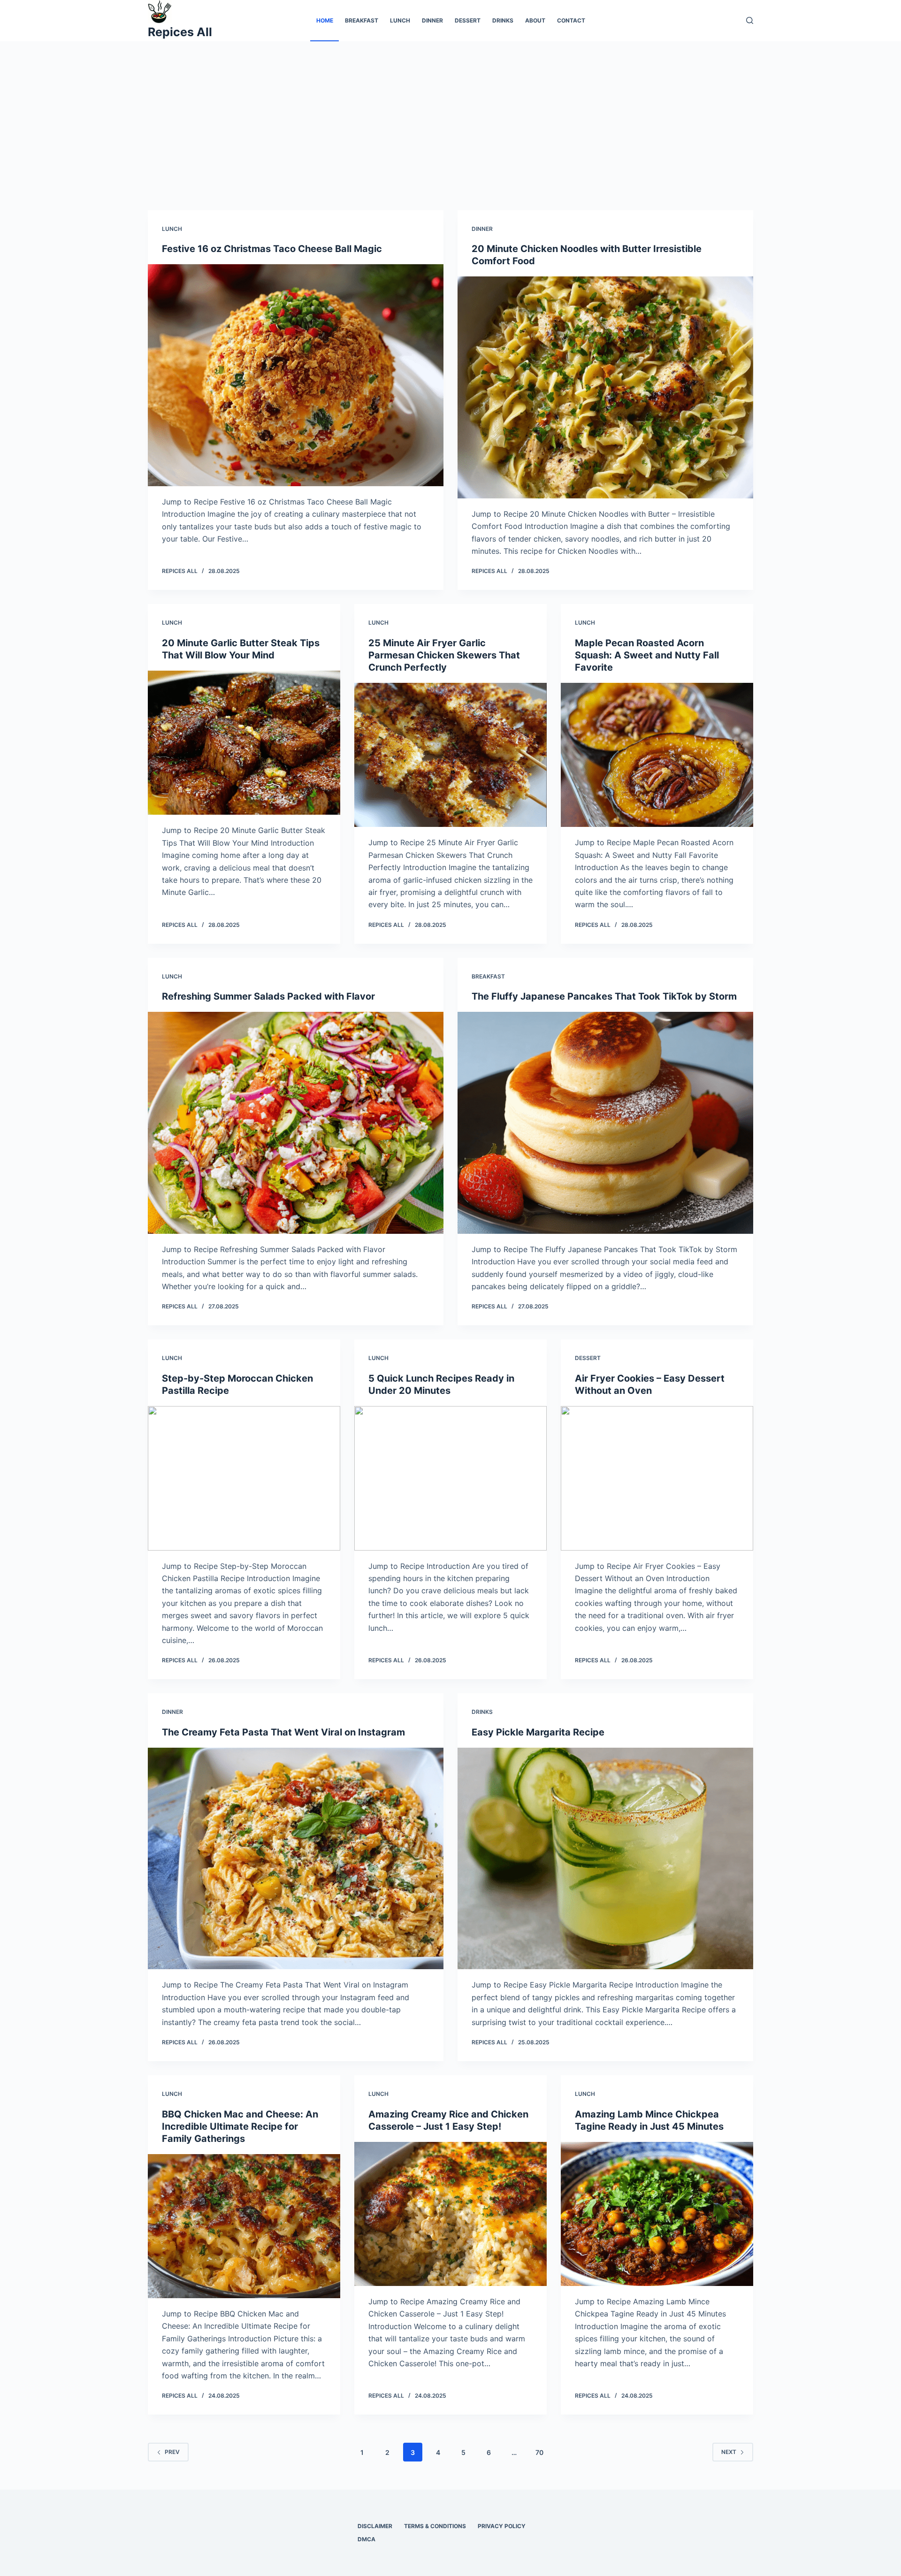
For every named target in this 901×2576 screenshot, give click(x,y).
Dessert (468, 20)
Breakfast (362, 20)
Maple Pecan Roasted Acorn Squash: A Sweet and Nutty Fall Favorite (647, 655)
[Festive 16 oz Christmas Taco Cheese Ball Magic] (296, 375)
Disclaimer (375, 2526)
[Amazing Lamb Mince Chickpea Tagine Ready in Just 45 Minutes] (657, 2214)
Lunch (400, 20)
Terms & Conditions (435, 2526)
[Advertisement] (450, 112)
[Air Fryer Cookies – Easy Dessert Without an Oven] (657, 1478)
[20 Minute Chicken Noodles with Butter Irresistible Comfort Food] (605, 387)
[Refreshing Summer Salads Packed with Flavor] (296, 1123)
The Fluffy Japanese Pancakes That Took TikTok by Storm (604, 996)
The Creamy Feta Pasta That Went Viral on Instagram (283, 1732)
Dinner (432, 20)
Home (325, 20)
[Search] (750, 20)
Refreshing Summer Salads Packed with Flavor (268, 996)
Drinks (503, 20)
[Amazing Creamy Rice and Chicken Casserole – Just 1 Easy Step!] (450, 2214)
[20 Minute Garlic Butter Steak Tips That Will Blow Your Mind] (244, 743)
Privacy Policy (502, 2526)
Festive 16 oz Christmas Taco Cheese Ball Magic (272, 249)
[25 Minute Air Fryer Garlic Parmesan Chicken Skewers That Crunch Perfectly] (450, 755)
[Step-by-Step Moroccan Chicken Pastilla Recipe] (244, 1478)
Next (729, 2452)
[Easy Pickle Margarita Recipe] (605, 1859)
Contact (571, 20)
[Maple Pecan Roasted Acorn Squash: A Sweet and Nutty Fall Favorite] (657, 755)
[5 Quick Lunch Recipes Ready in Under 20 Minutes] (450, 1478)
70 (539, 2452)
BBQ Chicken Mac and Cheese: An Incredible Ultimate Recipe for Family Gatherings (240, 2126)
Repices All (180, 32)
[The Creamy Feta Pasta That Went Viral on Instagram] (296, 1859)
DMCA (367, 2539)
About (535, 20)
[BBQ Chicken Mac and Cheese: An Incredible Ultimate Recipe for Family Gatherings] (244, 2226)
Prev (172, 2452)
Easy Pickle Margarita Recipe (538, 1732)
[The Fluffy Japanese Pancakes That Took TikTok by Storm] (605, 1123)
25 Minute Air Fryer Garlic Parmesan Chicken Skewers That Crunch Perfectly (444, 655)
